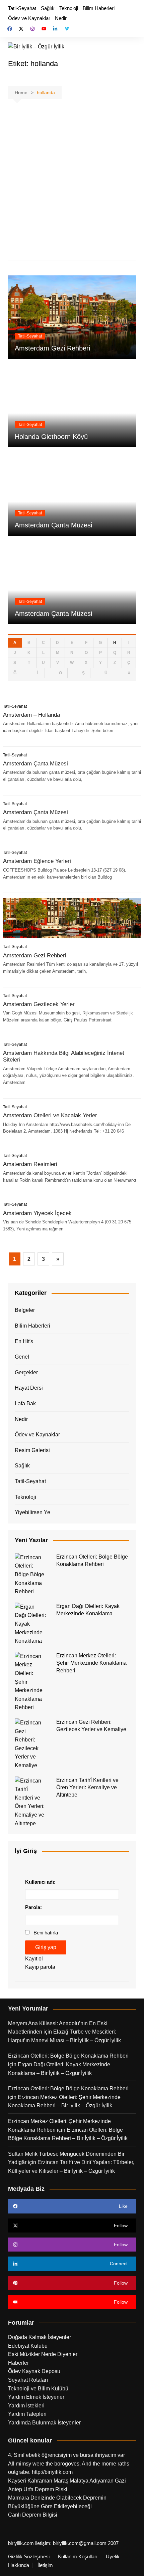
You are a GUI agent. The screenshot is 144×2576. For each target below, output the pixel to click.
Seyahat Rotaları (28, 2380)
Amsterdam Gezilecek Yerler (39, 1004)
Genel (22, 1357)
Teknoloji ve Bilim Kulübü (38, 2389)
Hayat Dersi (29, 1388)
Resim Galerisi (32, 1450)
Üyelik (113, 2557)
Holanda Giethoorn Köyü (51, 437)
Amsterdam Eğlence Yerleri (37, 861)
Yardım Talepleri (27, 2414)
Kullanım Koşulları (78, 2557)
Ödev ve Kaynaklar (29, 18)
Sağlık (48, 8)
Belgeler (25, 1310)
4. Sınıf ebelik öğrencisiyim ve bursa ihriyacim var (66, 2455)
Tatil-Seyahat (22, 8)
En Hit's (24, 1341)
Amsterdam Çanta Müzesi (53, 525)
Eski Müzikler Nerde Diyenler (43, 2354)
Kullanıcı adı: (40, 1882)
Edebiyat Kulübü (28, 2346)
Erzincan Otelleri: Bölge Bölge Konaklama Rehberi (68, 2056)
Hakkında (19, 2565)
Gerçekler (26, 1372)
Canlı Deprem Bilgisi (33, 2515)
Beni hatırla (46, 1933)
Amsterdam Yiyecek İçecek (37, 1213)
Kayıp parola (40, 1967)
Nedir (61, 18)
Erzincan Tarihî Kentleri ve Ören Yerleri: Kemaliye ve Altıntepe (87, 1788)
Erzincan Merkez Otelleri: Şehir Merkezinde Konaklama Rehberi (91, 1663)
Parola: (33, 1907)
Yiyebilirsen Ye (32, 1512)
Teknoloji (69, 8)
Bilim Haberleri (99, 8)
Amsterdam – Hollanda (31, 715)
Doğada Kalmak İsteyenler (40, 2337)
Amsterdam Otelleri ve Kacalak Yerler (50, 1115)
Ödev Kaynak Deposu (34, 2371)
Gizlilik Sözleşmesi (29, 2557)
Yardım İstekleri (26, 2406)
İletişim (45, 2565)
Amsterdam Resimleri (30, 1164)
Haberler (18, 2363)
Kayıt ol (34, 1959)
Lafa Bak (25, 1403)
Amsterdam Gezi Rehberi (52, 348)
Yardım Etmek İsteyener (36, 2397)
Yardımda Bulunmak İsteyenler (44, 2423)
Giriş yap (46, 1947)
